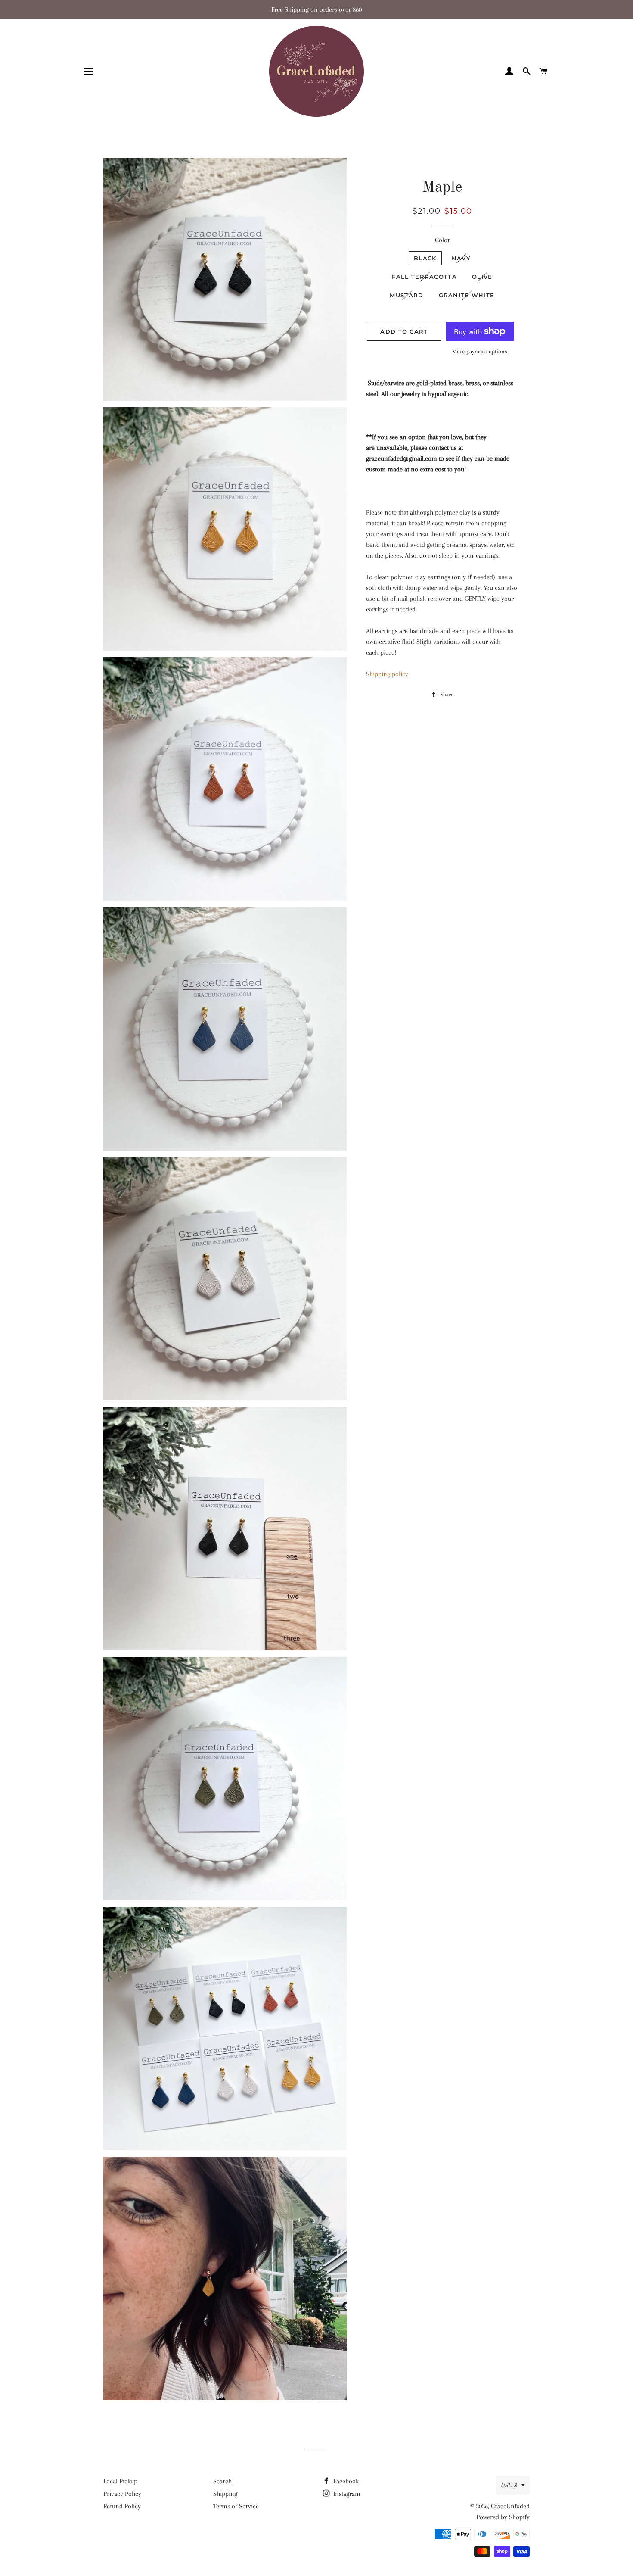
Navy (461, 258)
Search (222, 2481)
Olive (482, 277)
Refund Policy (122, 2506)
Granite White (467, 295)
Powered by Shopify (503, 2517)
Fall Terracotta (424, 277)
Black (425, 258)
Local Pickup (120, 2481)
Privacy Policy (122, 2494)
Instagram (346, 2494)
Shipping (225, 2494)
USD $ (509, 2485)
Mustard (406, 295)
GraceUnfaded (510, 2506)
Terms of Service (236, 2506)
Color (442, 240)
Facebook (345, 2481)
